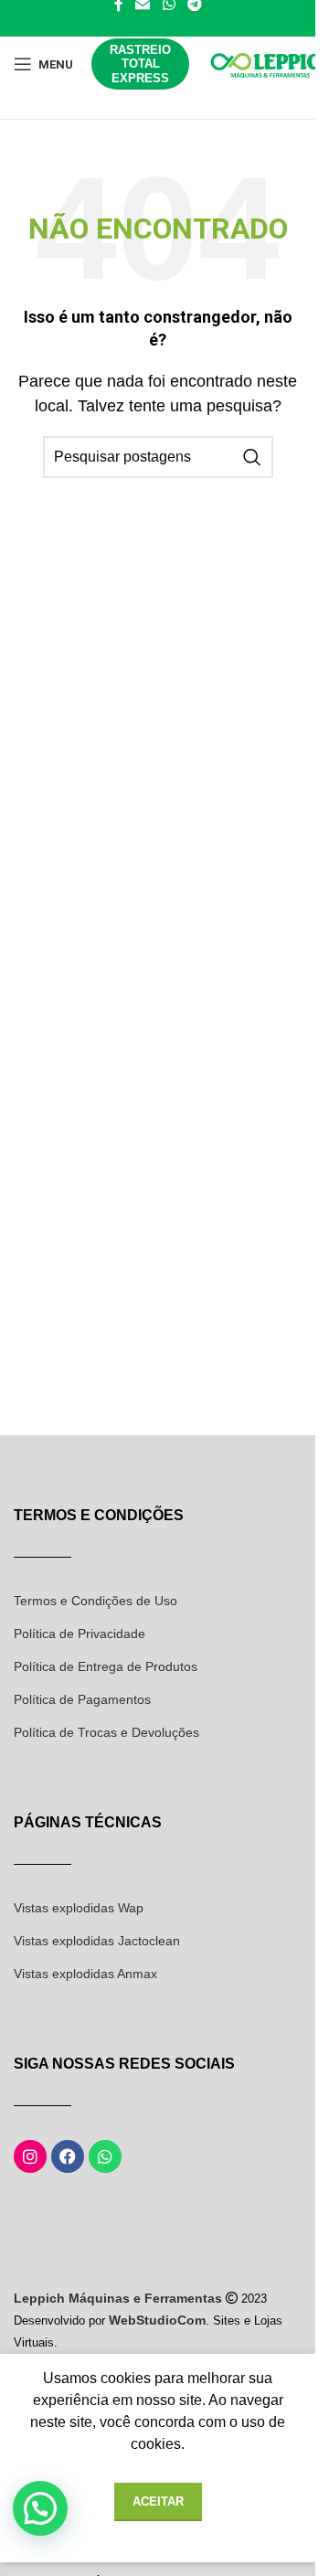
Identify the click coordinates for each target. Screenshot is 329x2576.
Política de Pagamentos (82, 1699)
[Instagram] (30, 2156)
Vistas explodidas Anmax (85, 1974)
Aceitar (158, 2501)
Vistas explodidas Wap (79, 1908)
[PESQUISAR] (252, 457)
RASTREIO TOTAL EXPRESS (140, 64)
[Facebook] (68, 2156)
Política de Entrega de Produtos (106, 1666)
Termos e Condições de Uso (96, 1601)
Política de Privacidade (80, 1634)
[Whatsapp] (105, 2156)
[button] (40, 2508)
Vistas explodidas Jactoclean (97, 1941)
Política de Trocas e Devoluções (106, 1732)
